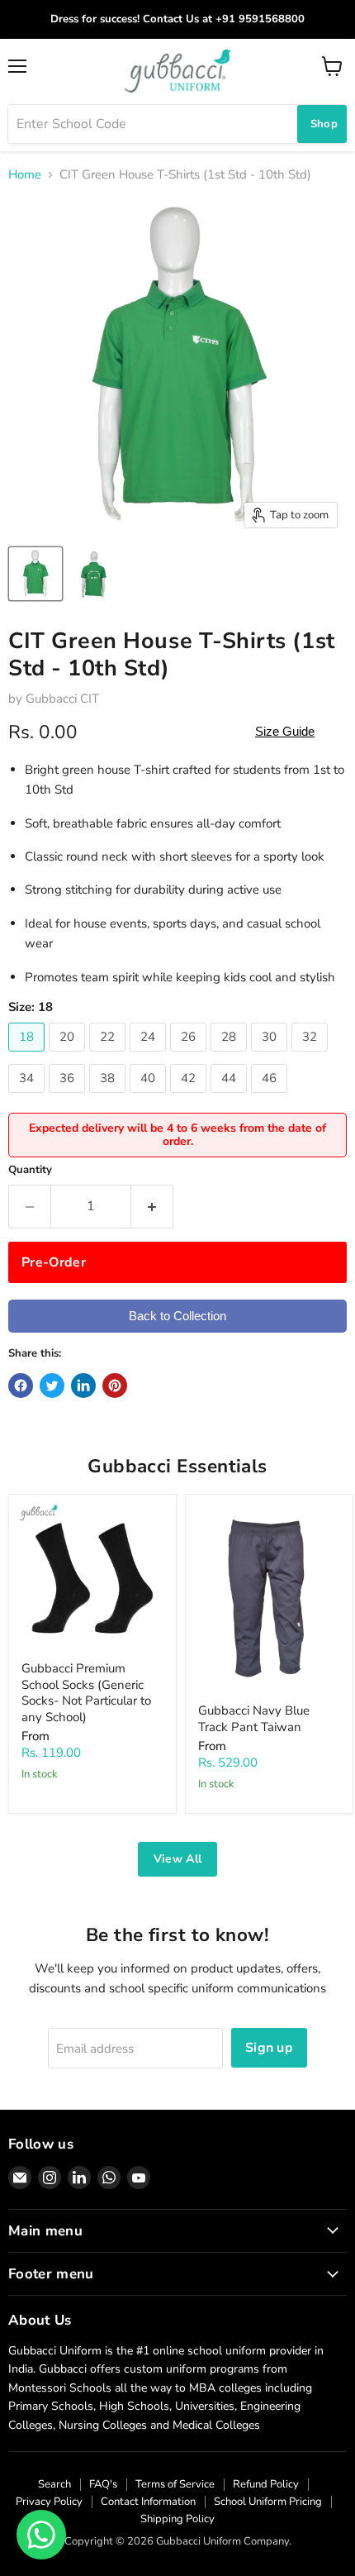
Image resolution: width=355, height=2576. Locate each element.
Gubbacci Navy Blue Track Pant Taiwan (254, 1719)
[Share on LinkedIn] (83, 1386)
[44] (231, 1097)
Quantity (30, 1170)
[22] (109, 1056)
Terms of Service (175, 2484)
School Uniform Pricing (268, 2502)
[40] (150, 1097)
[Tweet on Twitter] (52, 1386)
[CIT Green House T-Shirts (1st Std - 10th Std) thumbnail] (35, 574)
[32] (312, 1056)
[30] (271, 1056)
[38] (109, 1097)
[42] (190, 1097)
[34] (28, 1097)
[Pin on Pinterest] (115, 1386)
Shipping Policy (177, 2519)
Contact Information (148, 2502)
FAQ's (103, 2484)
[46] (271, 1097)
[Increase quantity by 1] (152, 1206)
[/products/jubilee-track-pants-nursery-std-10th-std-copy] (269, 1599)
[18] (28, 1056)
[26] (190, 1056)
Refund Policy (266, 2484)
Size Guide (285, 731)
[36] (69, 1097)
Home (25, 175)
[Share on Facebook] (21, 1386)
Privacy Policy (49, 2502)
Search (54, 2484)
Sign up (269, 2048)
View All (177, 1859)
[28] (231, 1056)
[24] (150, 1056)
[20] (69, 1056)
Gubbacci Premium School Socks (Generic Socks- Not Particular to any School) (86, 1693)
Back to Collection (177, 1316)
